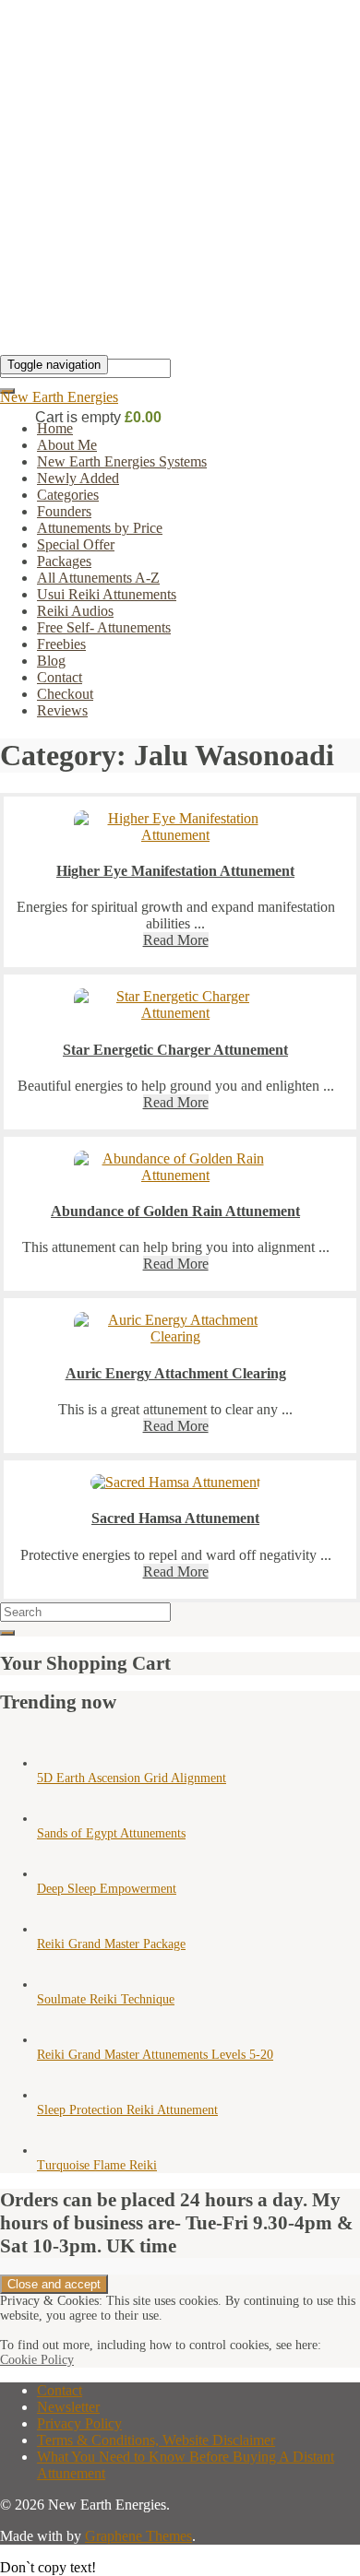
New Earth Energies (59, 397)
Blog (51, 661)
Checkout (65, 694)
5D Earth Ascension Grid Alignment (132, 1778)
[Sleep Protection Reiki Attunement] (55, 2095)
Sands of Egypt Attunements (111, 1833)
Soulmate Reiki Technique (106, 1999)
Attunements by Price (100, 528)
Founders (64, 511)
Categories (68, 495)
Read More (176, 940)
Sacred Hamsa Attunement (175, 1518)
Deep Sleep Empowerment (107, 1889)
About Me (67, 445)
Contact (60, 677)
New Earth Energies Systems (122, 461)
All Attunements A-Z (98, 578)
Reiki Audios (75, 611)
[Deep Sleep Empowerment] (55, 1874)
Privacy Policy (79, 2423)
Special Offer (76, 544)
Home (55, 428)
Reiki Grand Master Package (111, 1944)
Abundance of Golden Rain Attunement (175, 1211)
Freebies (61, 644)
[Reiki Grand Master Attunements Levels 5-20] (55, 2040)
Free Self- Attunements (104, 627)
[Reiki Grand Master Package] (55, 1929)
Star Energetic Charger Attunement (175, 1050)
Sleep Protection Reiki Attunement (127, 2110)
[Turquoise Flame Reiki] (55, 2151)
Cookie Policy (37, 2360)
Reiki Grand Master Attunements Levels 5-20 (155, 2055)
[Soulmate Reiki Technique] (55, 1985)
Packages (64, 561)
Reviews (62, 710)
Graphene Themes (138, 2536)
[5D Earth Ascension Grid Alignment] (55, 1763)
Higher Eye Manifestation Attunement (175, 871)
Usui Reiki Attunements (107, 594)
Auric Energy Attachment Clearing (176, 1373)
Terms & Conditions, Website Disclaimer (156, 2440)
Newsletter (68, 2407)
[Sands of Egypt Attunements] (55, 1819)
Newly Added (78, 478)
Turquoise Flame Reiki (97, 2165)
